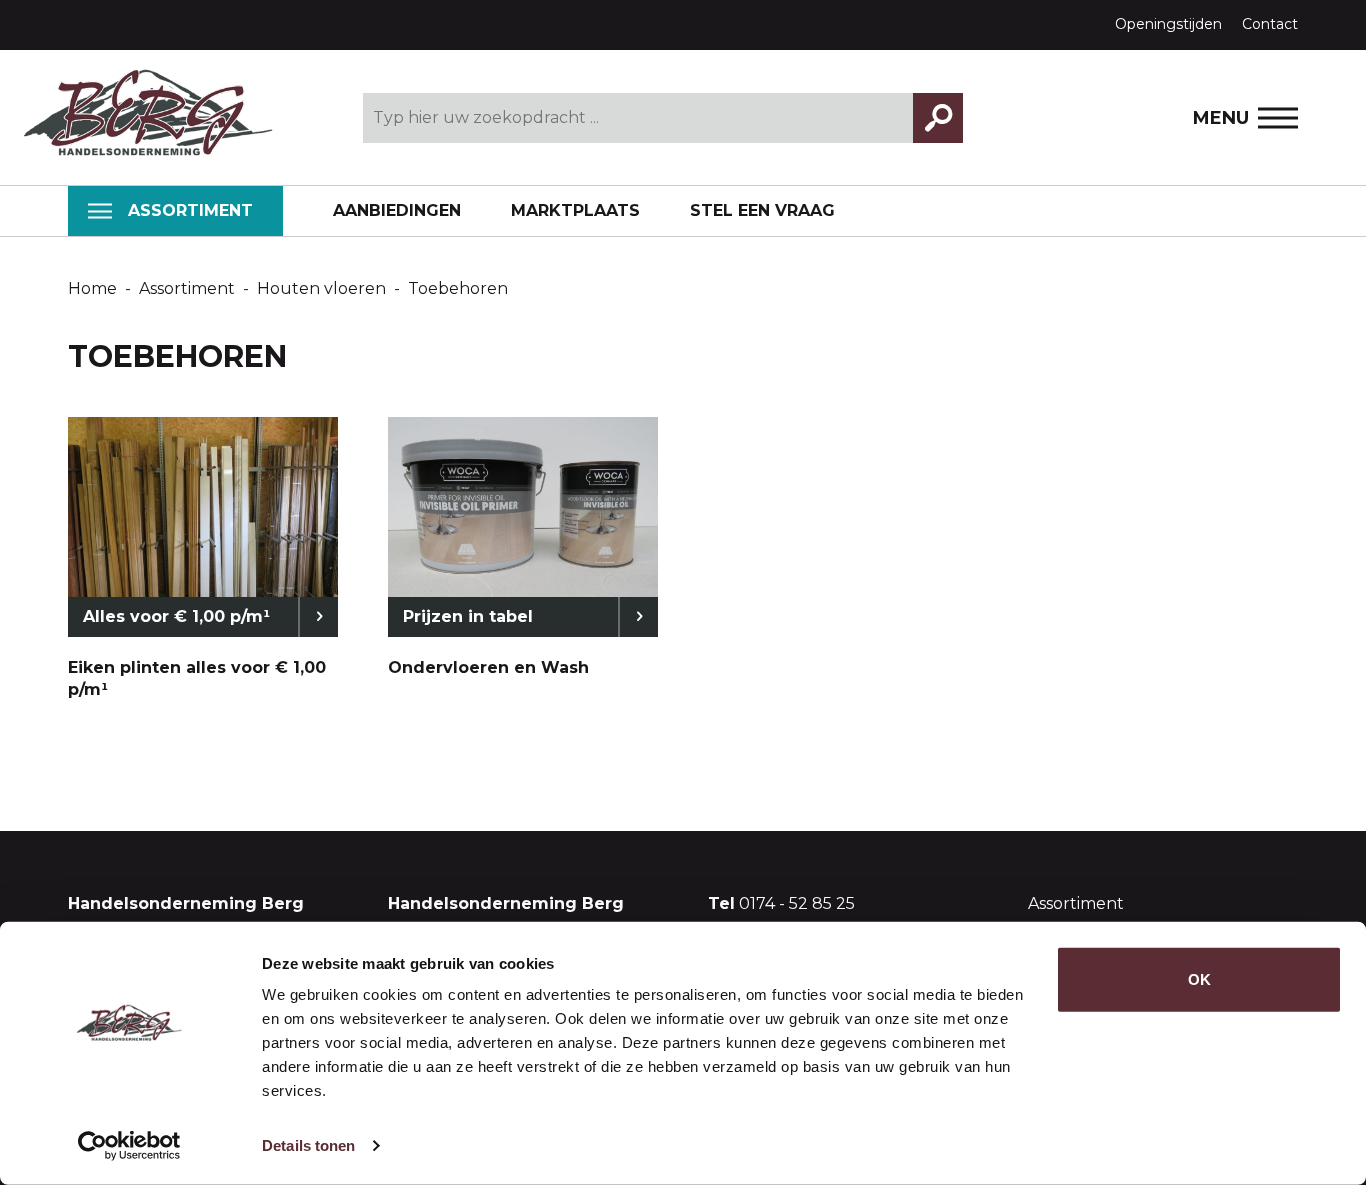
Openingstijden (1168, 24)
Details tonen (308, 1145)
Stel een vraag (762, 210)
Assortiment (190, 210)
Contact (1270, 24)
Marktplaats (575, 210)
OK (1199, 979)
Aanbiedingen (397, 210)
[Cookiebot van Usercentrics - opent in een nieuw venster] (129, 1146)
